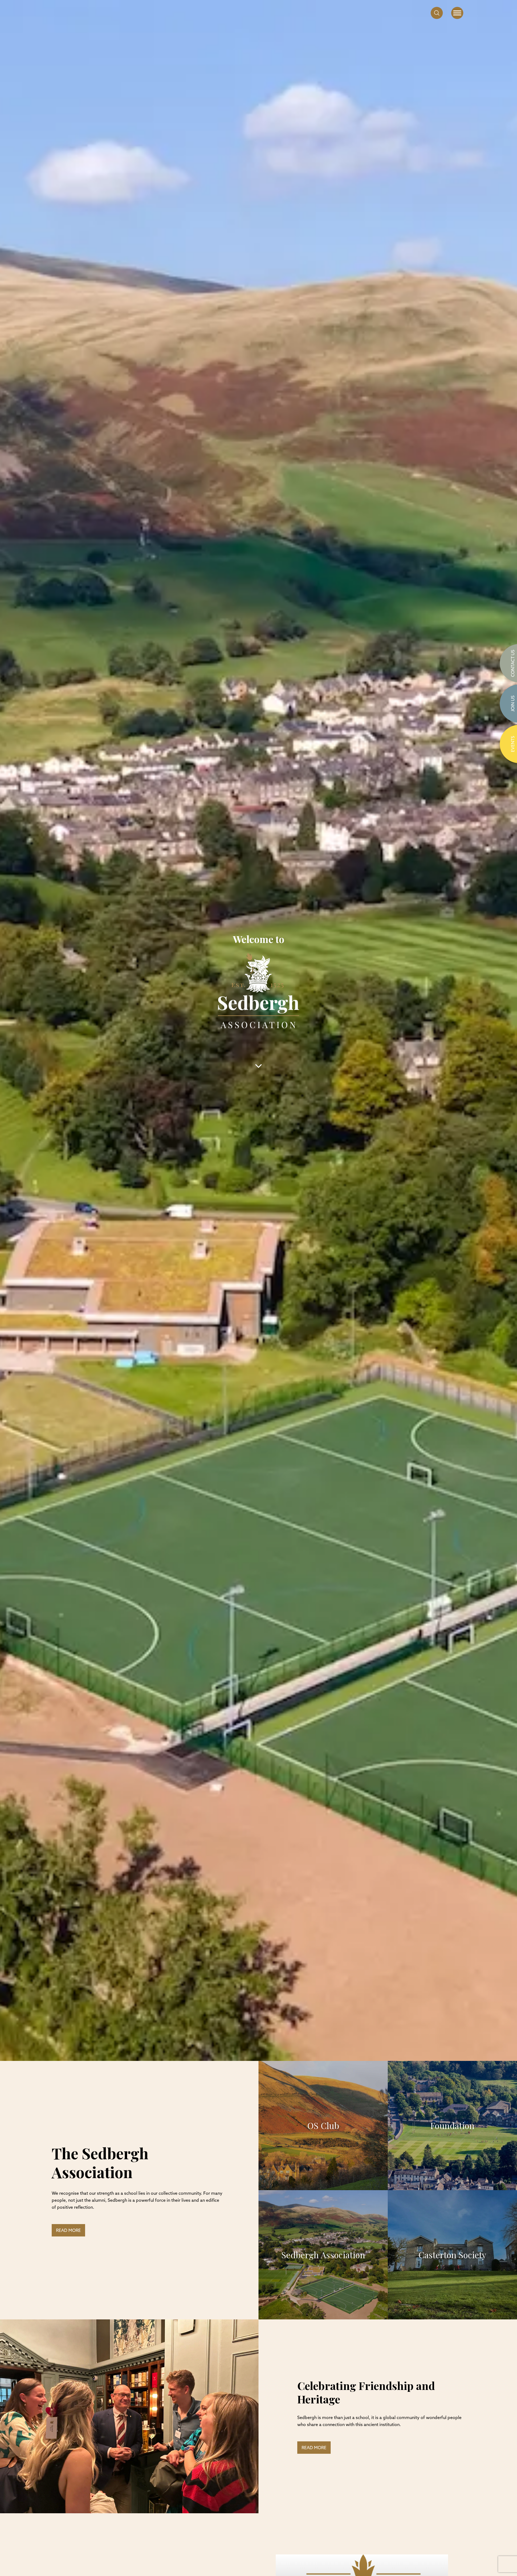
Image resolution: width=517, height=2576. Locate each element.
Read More (68, 2231)
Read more (314, 2448)
